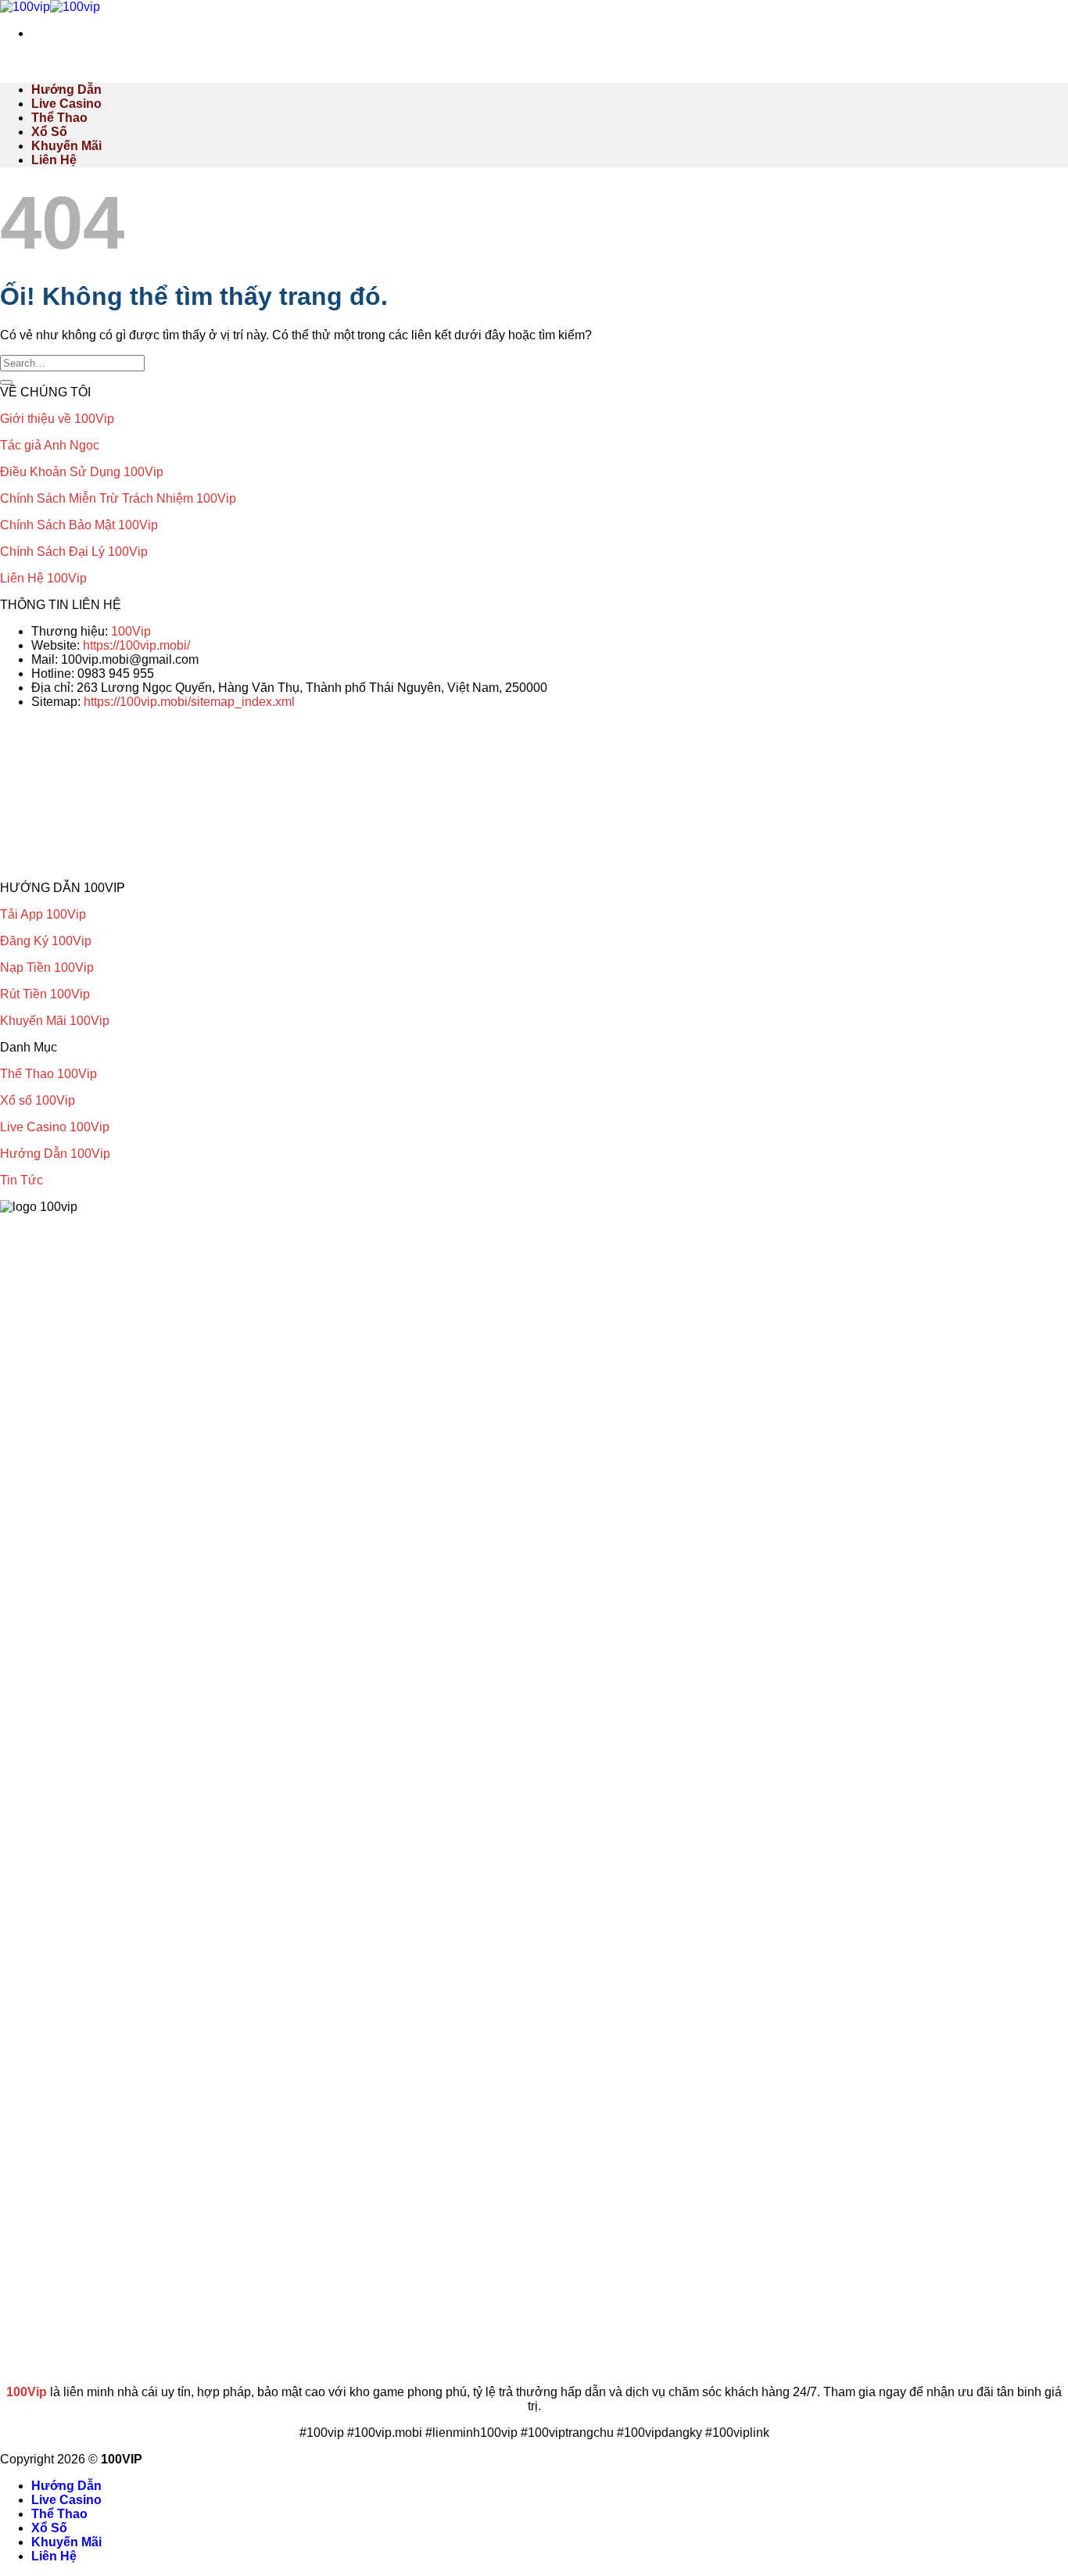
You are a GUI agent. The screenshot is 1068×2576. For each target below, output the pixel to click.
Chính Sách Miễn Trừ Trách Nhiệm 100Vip (118, 498)
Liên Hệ (54, 160)
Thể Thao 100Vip (48, 1074)
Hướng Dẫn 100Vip (55, 1154)
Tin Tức (22, 1180)
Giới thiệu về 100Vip (57, 419)
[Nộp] (6, 382)
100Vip (131, 631)
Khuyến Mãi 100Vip (55, 1021)
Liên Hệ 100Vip (43, 578)
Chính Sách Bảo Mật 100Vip (79, 525)
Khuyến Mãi (66, 146)
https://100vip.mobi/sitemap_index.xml (189, 702)
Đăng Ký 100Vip (46, 941)
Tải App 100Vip (43, 914)
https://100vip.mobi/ (136, 645)
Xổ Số (49, 132)
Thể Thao (59, 118)
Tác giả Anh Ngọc (50, 445)
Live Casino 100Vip (55, 1127)
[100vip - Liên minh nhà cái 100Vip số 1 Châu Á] (50, 7)
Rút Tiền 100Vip (45, 994)
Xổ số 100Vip (38, 1100)
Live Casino (66, 104)
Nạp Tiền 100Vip (47, 967)
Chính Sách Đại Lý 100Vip (74, 552)
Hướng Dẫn (66, 90)
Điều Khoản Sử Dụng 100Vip (82, 472)
